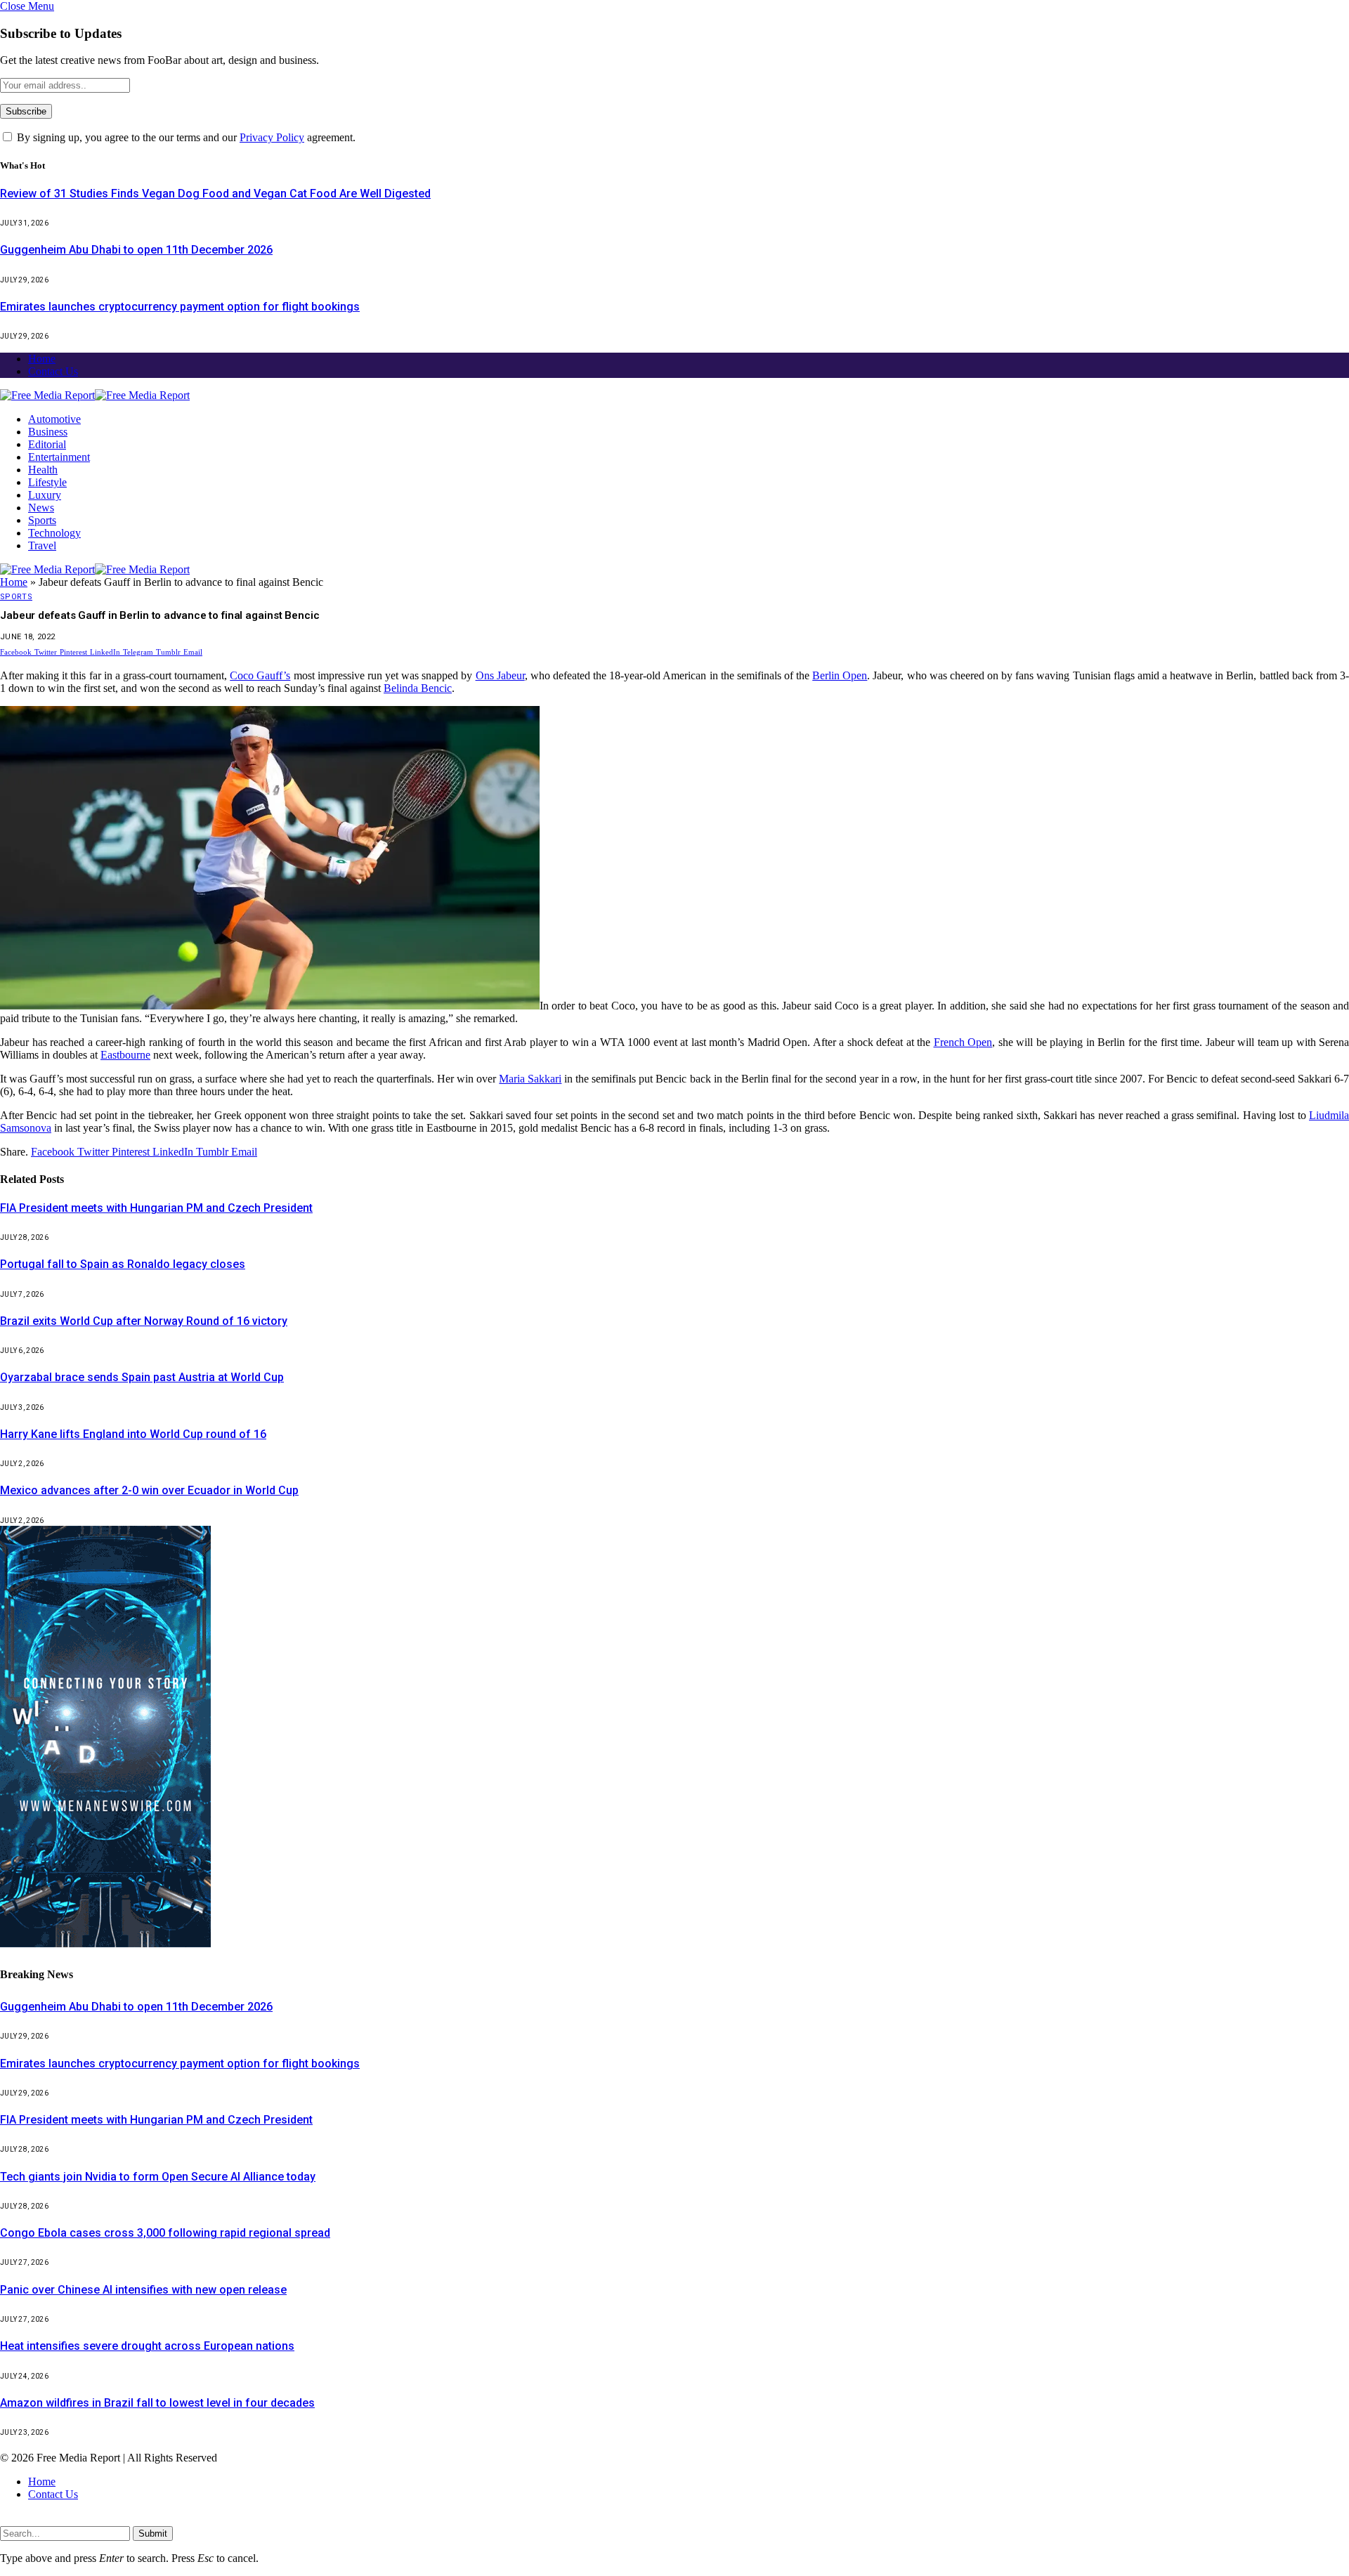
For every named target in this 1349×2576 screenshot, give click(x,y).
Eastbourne (125, 1055)
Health (43, 470)
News (41, 508)
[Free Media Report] (95, 395)
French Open (963, 1042)
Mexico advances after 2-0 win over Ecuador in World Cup (149, 1490)
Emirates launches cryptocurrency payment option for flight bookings (180, 307)
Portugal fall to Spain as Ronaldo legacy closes (123, 1264)
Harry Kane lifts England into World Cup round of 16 (133, 1434)
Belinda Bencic (418, 688)
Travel (42, 545)
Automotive (54, 419)
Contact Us (53, 371)
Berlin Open (840, 675)
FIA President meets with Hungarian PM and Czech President (156, 1208)
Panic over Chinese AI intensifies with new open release (143, 2290)
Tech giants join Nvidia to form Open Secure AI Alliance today (158, 2177)
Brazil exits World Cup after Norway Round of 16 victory (144, 1321)
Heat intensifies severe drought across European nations (147, 2346)
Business (48, 432)
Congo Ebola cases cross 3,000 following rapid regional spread (165, 2233)
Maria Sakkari (530, 1079)
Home (42, 359)
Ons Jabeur (500, 675)
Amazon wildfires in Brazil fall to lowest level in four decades (157, 2403)
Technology (54, 533)
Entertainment (59, 457)
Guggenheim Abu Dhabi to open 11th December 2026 (136, 250)
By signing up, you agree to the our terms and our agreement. (185, 137)
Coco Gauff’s (260, 675)
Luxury (45, 495)
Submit (153, 2533)
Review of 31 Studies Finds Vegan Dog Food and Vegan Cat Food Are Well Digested (215, 194)
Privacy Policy (272, 137)
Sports (42, 520)
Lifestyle (47, 482)
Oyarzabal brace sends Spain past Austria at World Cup (142, 1377)
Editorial (47, 444)
